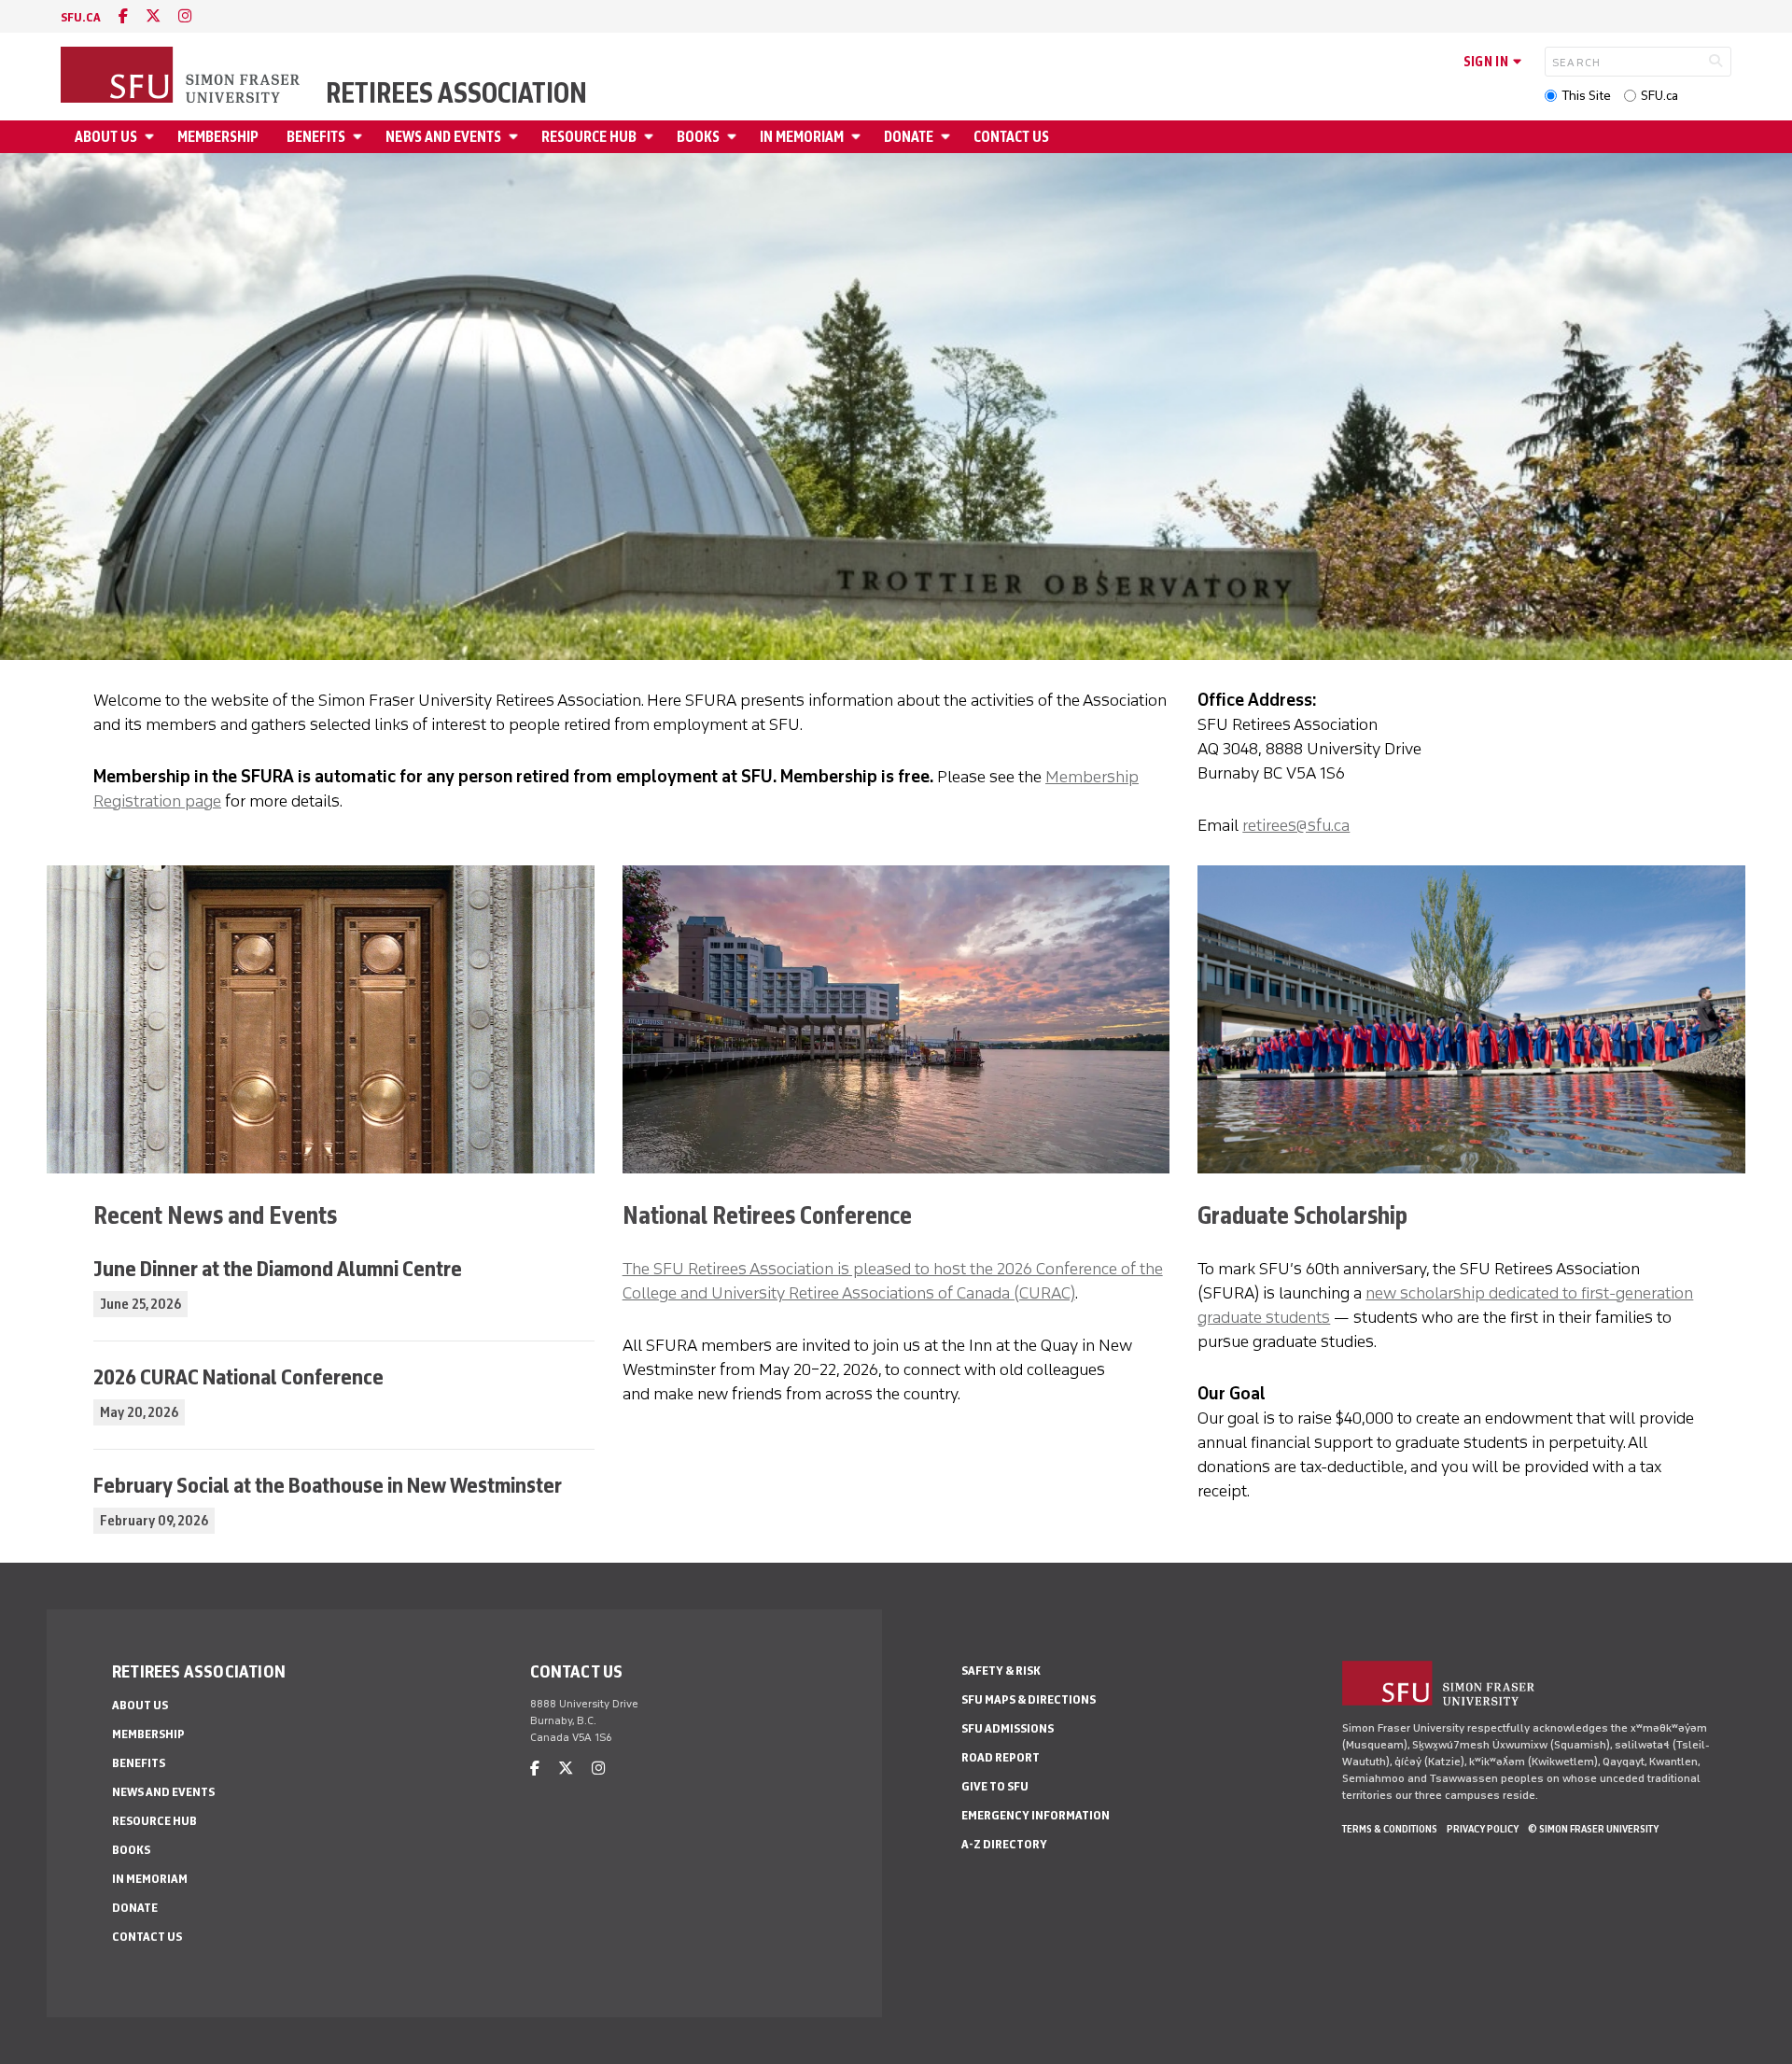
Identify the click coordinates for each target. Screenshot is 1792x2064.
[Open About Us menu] (152, 137)
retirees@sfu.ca (1296, 825)
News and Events (443, 137)
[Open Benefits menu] (360, 137)
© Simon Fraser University (1593, 1829)
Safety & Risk (1001, 1671)
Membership (218, 137)
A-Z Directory (1004, 1844)
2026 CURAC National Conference (238, 1376)
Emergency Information (1036, 1815)
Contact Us (1011, 137)
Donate (909, 137)
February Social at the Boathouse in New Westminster (328, 1485)
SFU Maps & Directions (1029, 1699)
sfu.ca (81, 17)
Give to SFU (995, 1786)
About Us (106, 137)
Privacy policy (1483, 1829)
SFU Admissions (1008, 1728)
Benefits (316, 137)
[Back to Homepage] (182, 77)
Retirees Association (456, 93)
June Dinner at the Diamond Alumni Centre (278, 1268)
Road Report (1001, 1757)
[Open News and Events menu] (516, 137)
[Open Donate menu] (948, 137)
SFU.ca (1659, 96)
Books (698, 137)
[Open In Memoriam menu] (859, 137)
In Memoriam (802, 137)
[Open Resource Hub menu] (651, 137)
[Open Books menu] (735, 137)
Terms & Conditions (1390, 1829)
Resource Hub (589, 137)
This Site (1586, 96)
